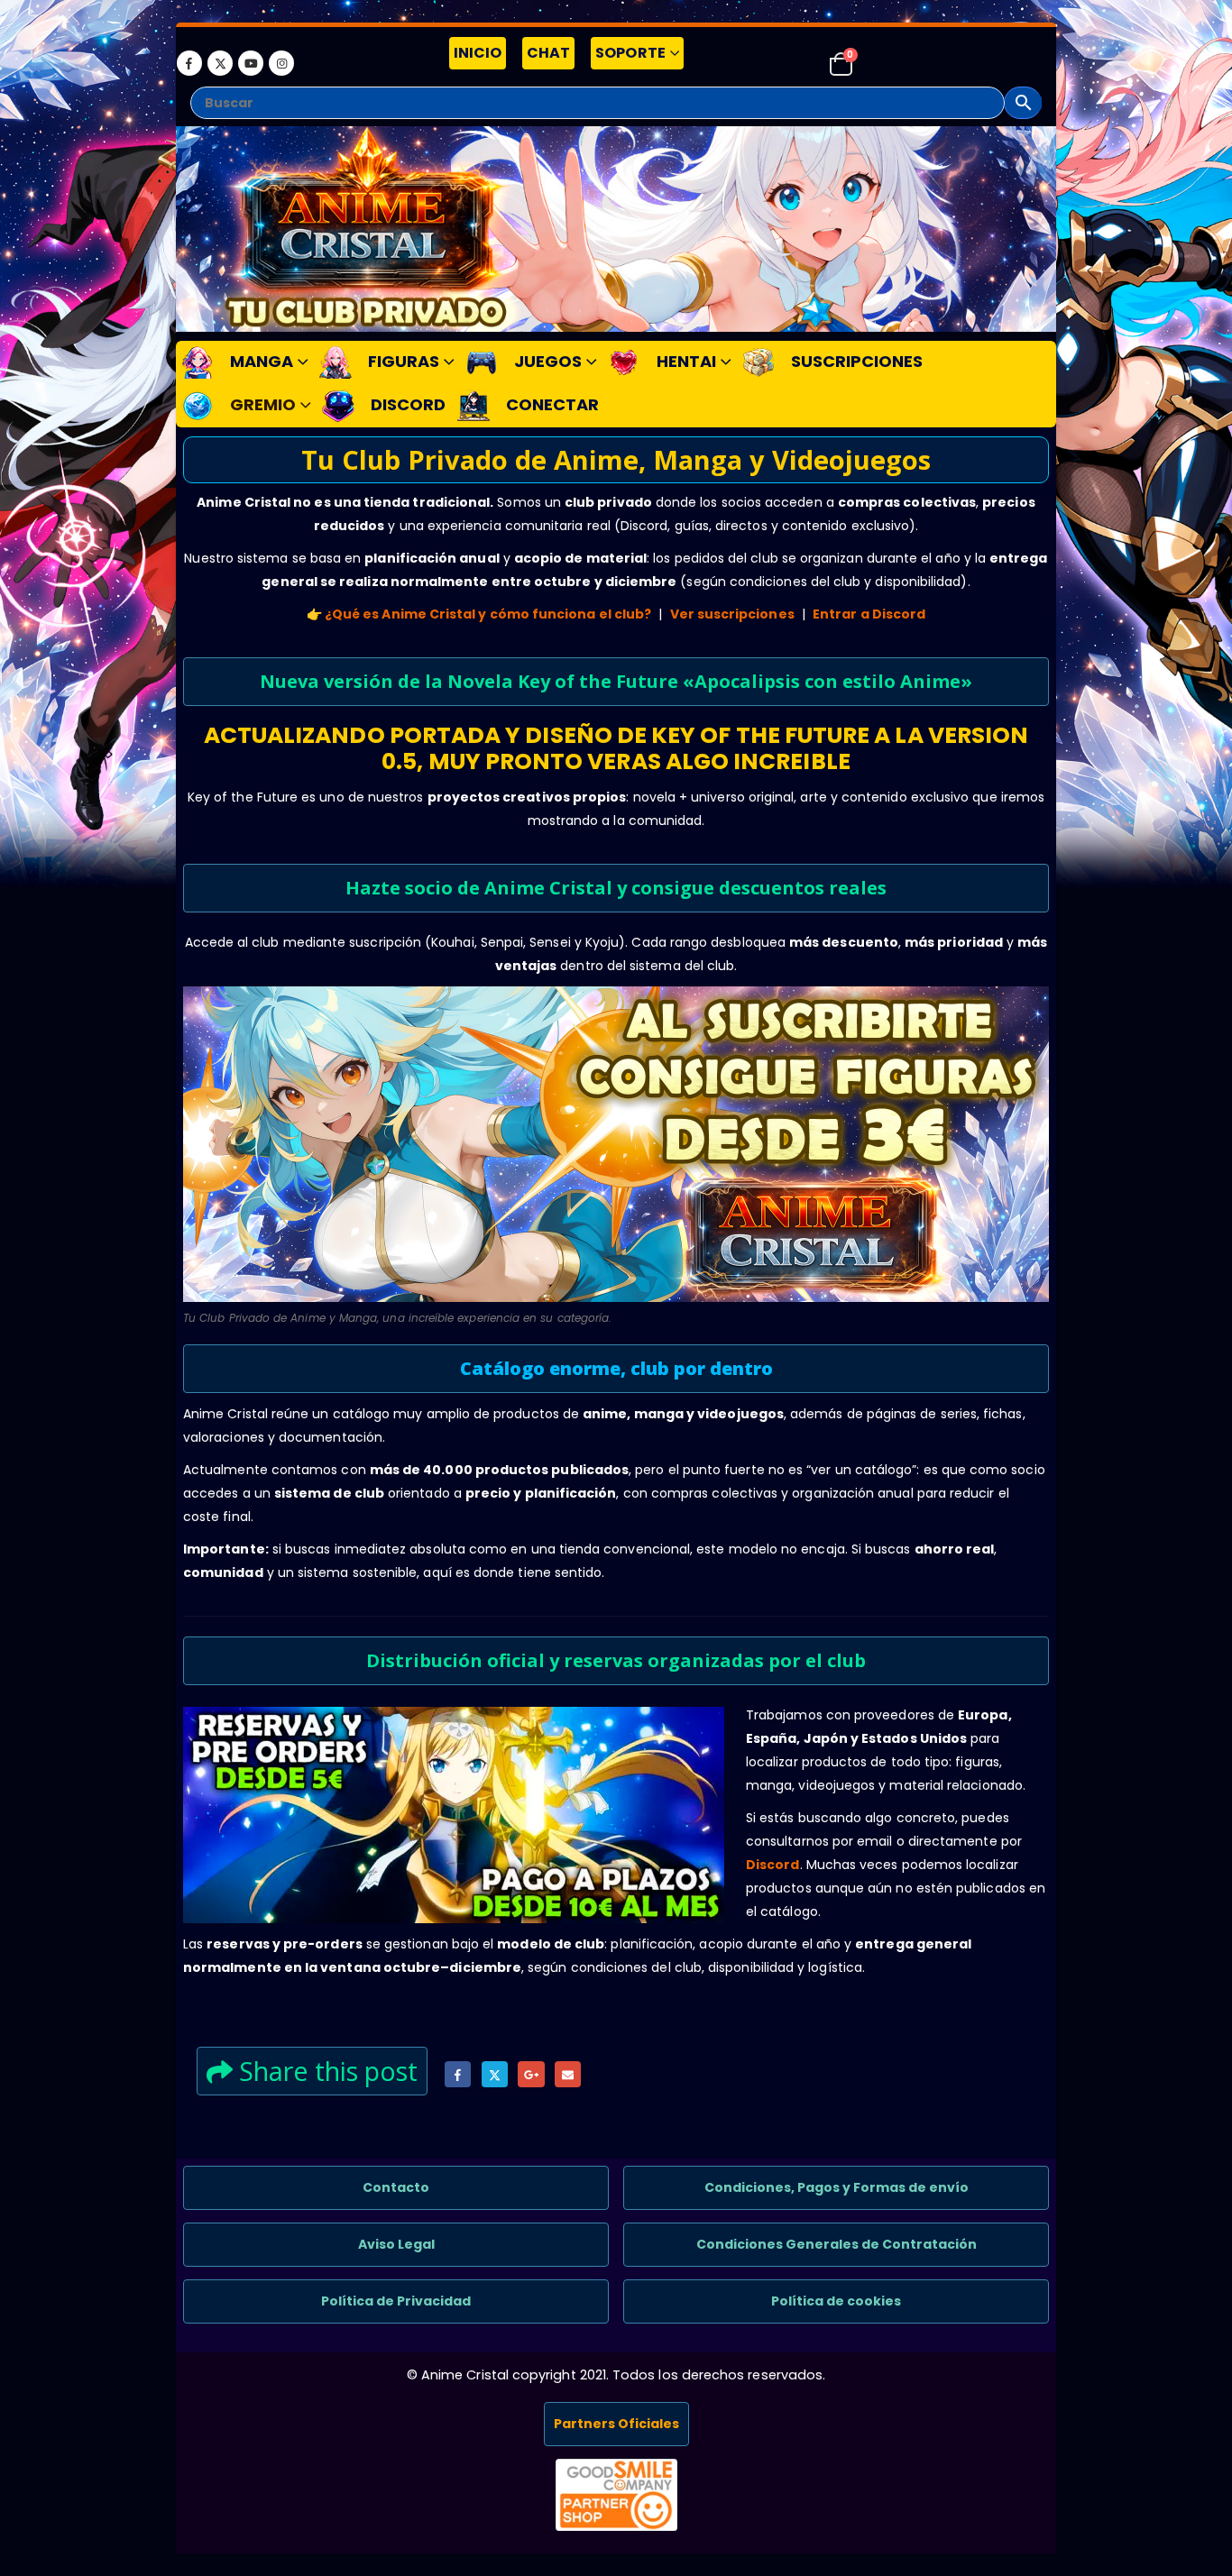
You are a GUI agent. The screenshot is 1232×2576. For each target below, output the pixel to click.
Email (568, 2074)
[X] (220, 63)
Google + (531, 2074)
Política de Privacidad (396, 2301)
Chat (548, 53)
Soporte (630, 53)
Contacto (396, 2187)
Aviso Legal (396, 2244)
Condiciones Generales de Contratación (837, 2244)
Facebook (458, 2074)
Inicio (478, 53)
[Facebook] (189, 63)
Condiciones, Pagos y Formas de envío (837, 2187)
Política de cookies (836, 2301)
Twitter (495, 2074)
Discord (773, 1865)
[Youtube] (251, 63)
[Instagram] (281, 63)
